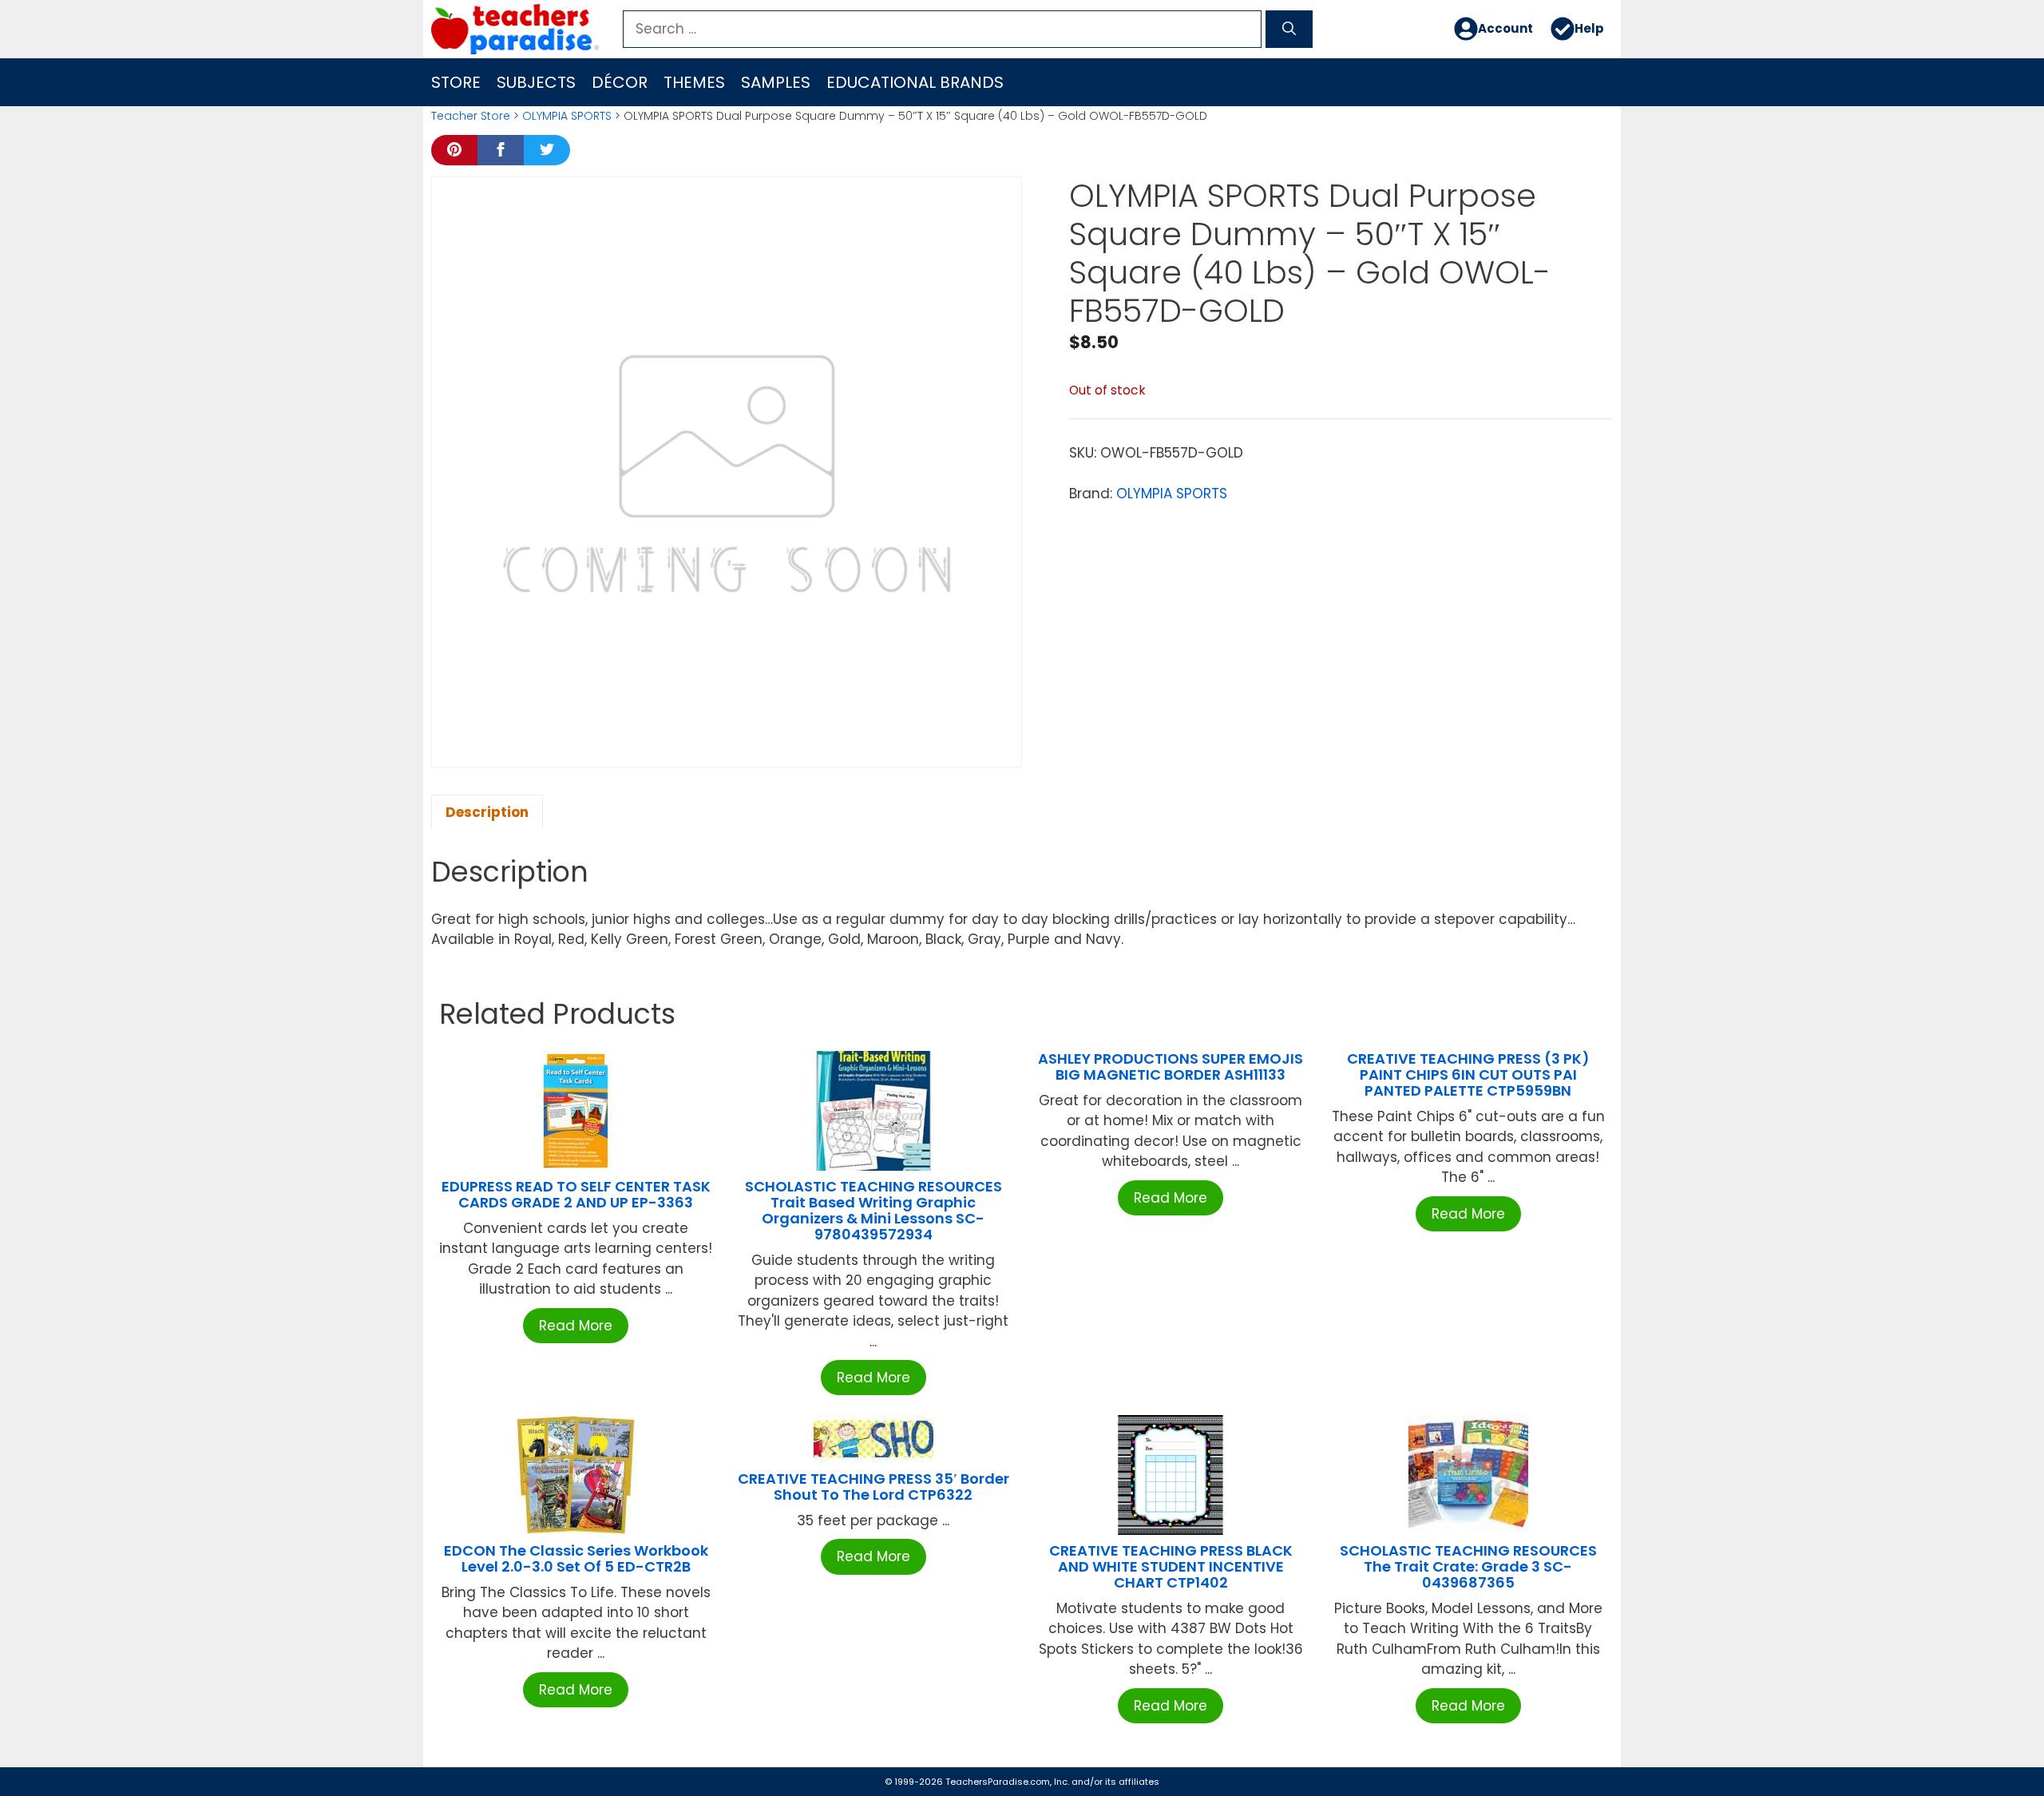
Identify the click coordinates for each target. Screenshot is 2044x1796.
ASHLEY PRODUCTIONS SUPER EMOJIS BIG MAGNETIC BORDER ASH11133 (1171, 1066)
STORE (456, 82)
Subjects (536, 82)
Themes (694, 82)
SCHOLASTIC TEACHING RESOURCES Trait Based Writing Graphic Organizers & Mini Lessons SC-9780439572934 (873, 1210)
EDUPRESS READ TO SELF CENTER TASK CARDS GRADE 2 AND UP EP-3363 (576, 1194)
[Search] (1289, 30)
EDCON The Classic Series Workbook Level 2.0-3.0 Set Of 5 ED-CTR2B (576, 1558)
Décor (620, 82)
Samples (776, 82)
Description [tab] (487, 812)
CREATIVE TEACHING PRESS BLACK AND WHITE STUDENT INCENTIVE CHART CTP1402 (1171, 1566)
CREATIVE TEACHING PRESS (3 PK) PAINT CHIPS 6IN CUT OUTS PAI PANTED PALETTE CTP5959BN (1468, 1074)
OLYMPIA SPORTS (567, 116)
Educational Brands (915, 82)
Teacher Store (471, 116)
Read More (576, 1326)
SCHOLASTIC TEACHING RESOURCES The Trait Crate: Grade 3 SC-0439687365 (1468, 1566)
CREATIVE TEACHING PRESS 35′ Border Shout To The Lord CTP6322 (873, 1487)
